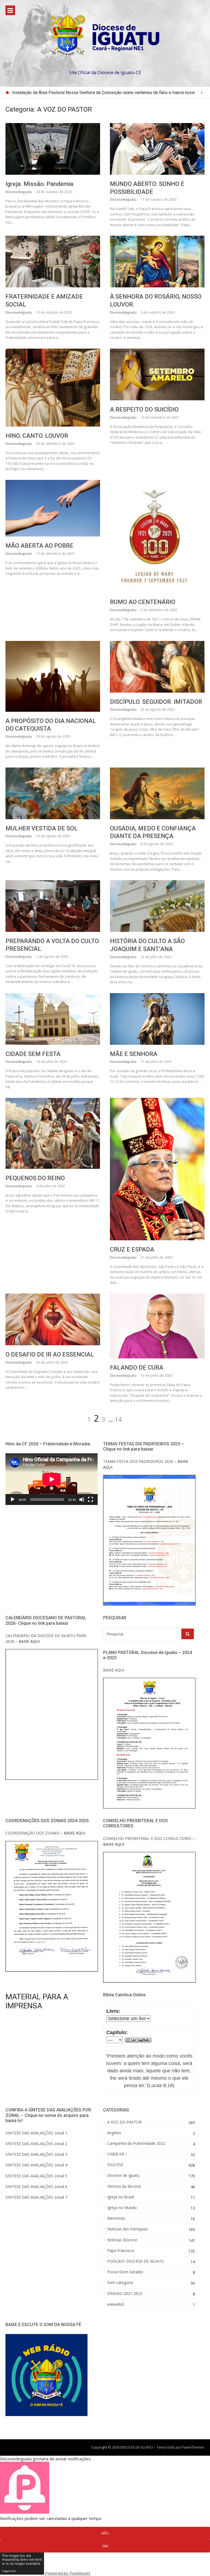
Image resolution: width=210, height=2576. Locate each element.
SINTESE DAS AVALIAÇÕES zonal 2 (36, 2144)
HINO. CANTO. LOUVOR (37, 436)
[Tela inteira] (91, 1499)
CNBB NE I (117, 2154)
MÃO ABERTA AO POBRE (39, 546)
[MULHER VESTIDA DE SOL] (53, 793)
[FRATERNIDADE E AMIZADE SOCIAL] (53, 262)
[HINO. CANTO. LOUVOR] (53, 388)
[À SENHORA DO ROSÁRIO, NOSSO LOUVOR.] (157, 262)
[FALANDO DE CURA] (157, 1326)
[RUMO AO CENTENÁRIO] (157, 536)
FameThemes (193, 2447)
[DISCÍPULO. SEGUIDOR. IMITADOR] (157, 667)
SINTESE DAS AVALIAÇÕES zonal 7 (36, 2197)
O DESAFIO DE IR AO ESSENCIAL (50, 1354)
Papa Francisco (121, 2251)
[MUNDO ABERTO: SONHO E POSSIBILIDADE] (157, 149)
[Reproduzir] (13, 1499)
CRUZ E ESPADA (132, 1249)
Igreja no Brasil (121, 2197)
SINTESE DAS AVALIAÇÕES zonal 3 (36, 2154)
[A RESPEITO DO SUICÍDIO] (157, 374)
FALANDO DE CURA (137, 1368)
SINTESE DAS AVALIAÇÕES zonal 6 (36, 2186)
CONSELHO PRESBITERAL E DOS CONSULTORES (147, 1838)
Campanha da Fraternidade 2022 (136, 2143)
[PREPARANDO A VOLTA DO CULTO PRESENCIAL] (53, 906)
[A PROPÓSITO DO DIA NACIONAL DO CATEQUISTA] (53, 676)
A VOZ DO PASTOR (124, 2122)
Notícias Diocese (122, 2240)
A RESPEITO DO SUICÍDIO (144, 409)
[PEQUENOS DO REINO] (53, 1133)
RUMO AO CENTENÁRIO (143, 602)
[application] (52, 1479)
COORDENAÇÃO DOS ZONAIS (33, 1833)
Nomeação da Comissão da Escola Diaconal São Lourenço (68, 93)
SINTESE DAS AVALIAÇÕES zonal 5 (36, 2176)
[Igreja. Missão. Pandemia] (53, 149)
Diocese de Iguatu (123, 2175)
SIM (105, 2546)
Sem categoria (120, 2283)
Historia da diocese (124, 2186)
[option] (108, 93)
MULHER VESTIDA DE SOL (42, 828)
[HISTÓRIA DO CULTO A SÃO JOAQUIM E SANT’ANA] (157, 906)
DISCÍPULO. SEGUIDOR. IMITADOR (156, 702)
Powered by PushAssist (68, 2573)
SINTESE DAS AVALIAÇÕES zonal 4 (36, 2165)
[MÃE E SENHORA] (157, 1019)
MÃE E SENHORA (134, 1054)
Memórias (116, 2218)
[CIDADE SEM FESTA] (53, 1019)
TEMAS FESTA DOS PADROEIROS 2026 (138, 1461)
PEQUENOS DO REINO (35, 1178)
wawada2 (116, 2304)
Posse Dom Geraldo (125, 2272)
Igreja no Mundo (122, 2208)
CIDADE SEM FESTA (33, 1054)
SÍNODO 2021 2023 (125, 2294)
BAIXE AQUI (114, 1670)
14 (118, 1419)
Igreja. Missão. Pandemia (39, 184)
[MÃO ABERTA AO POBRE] (53, 508)
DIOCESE (115, 2165)
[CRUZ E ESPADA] (157, 1169)
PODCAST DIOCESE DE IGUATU (136, 2261)
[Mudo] (82, 1499)
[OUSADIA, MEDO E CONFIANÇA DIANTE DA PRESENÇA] (157, 793)
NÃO (105, 2533)
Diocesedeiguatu (19, 192)
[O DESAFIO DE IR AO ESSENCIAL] (53, 1319)
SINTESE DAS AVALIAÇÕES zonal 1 (36, 2133)
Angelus (114, 2133)
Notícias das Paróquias (128, 2229)
